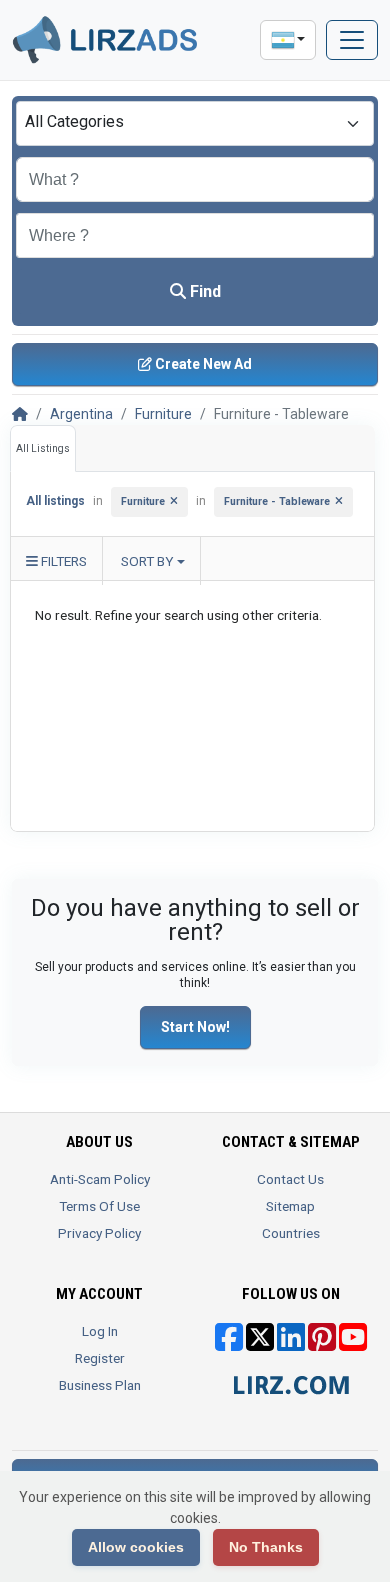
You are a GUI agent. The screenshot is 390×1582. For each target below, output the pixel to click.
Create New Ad (202, 364)
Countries (291, 1233)
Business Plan (100, 1385)
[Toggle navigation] (352, 40)
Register (100, 1358)
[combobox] (195, 123)
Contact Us (290, 1179)
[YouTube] (353, 1344)
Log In (100, 1331)
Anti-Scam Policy (100, 1179)
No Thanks (266, 1547)
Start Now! (195, 1027)
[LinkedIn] (291, 1344)
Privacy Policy (99, 1233)
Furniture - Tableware (277, 501)
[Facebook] (229, 1344)
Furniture (163, 414)
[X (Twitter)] (260, 1344)
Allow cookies (136, 1547)
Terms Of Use (99, 1206)
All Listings (43, 448)
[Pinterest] (322, 1344)
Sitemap (290, 1206)
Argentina (81, 414)
